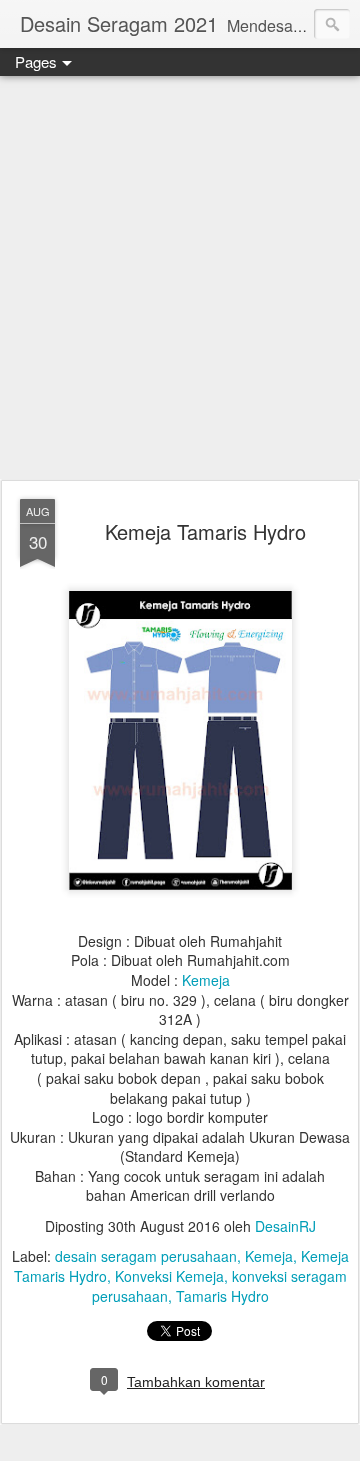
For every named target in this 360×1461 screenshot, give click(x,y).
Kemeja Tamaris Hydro (205, 531)
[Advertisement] (180, 279)
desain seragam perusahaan (146, 1256)
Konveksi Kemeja (169, 1276)
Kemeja (206, 980)
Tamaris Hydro (222, 1296)
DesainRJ (285, 1226)
